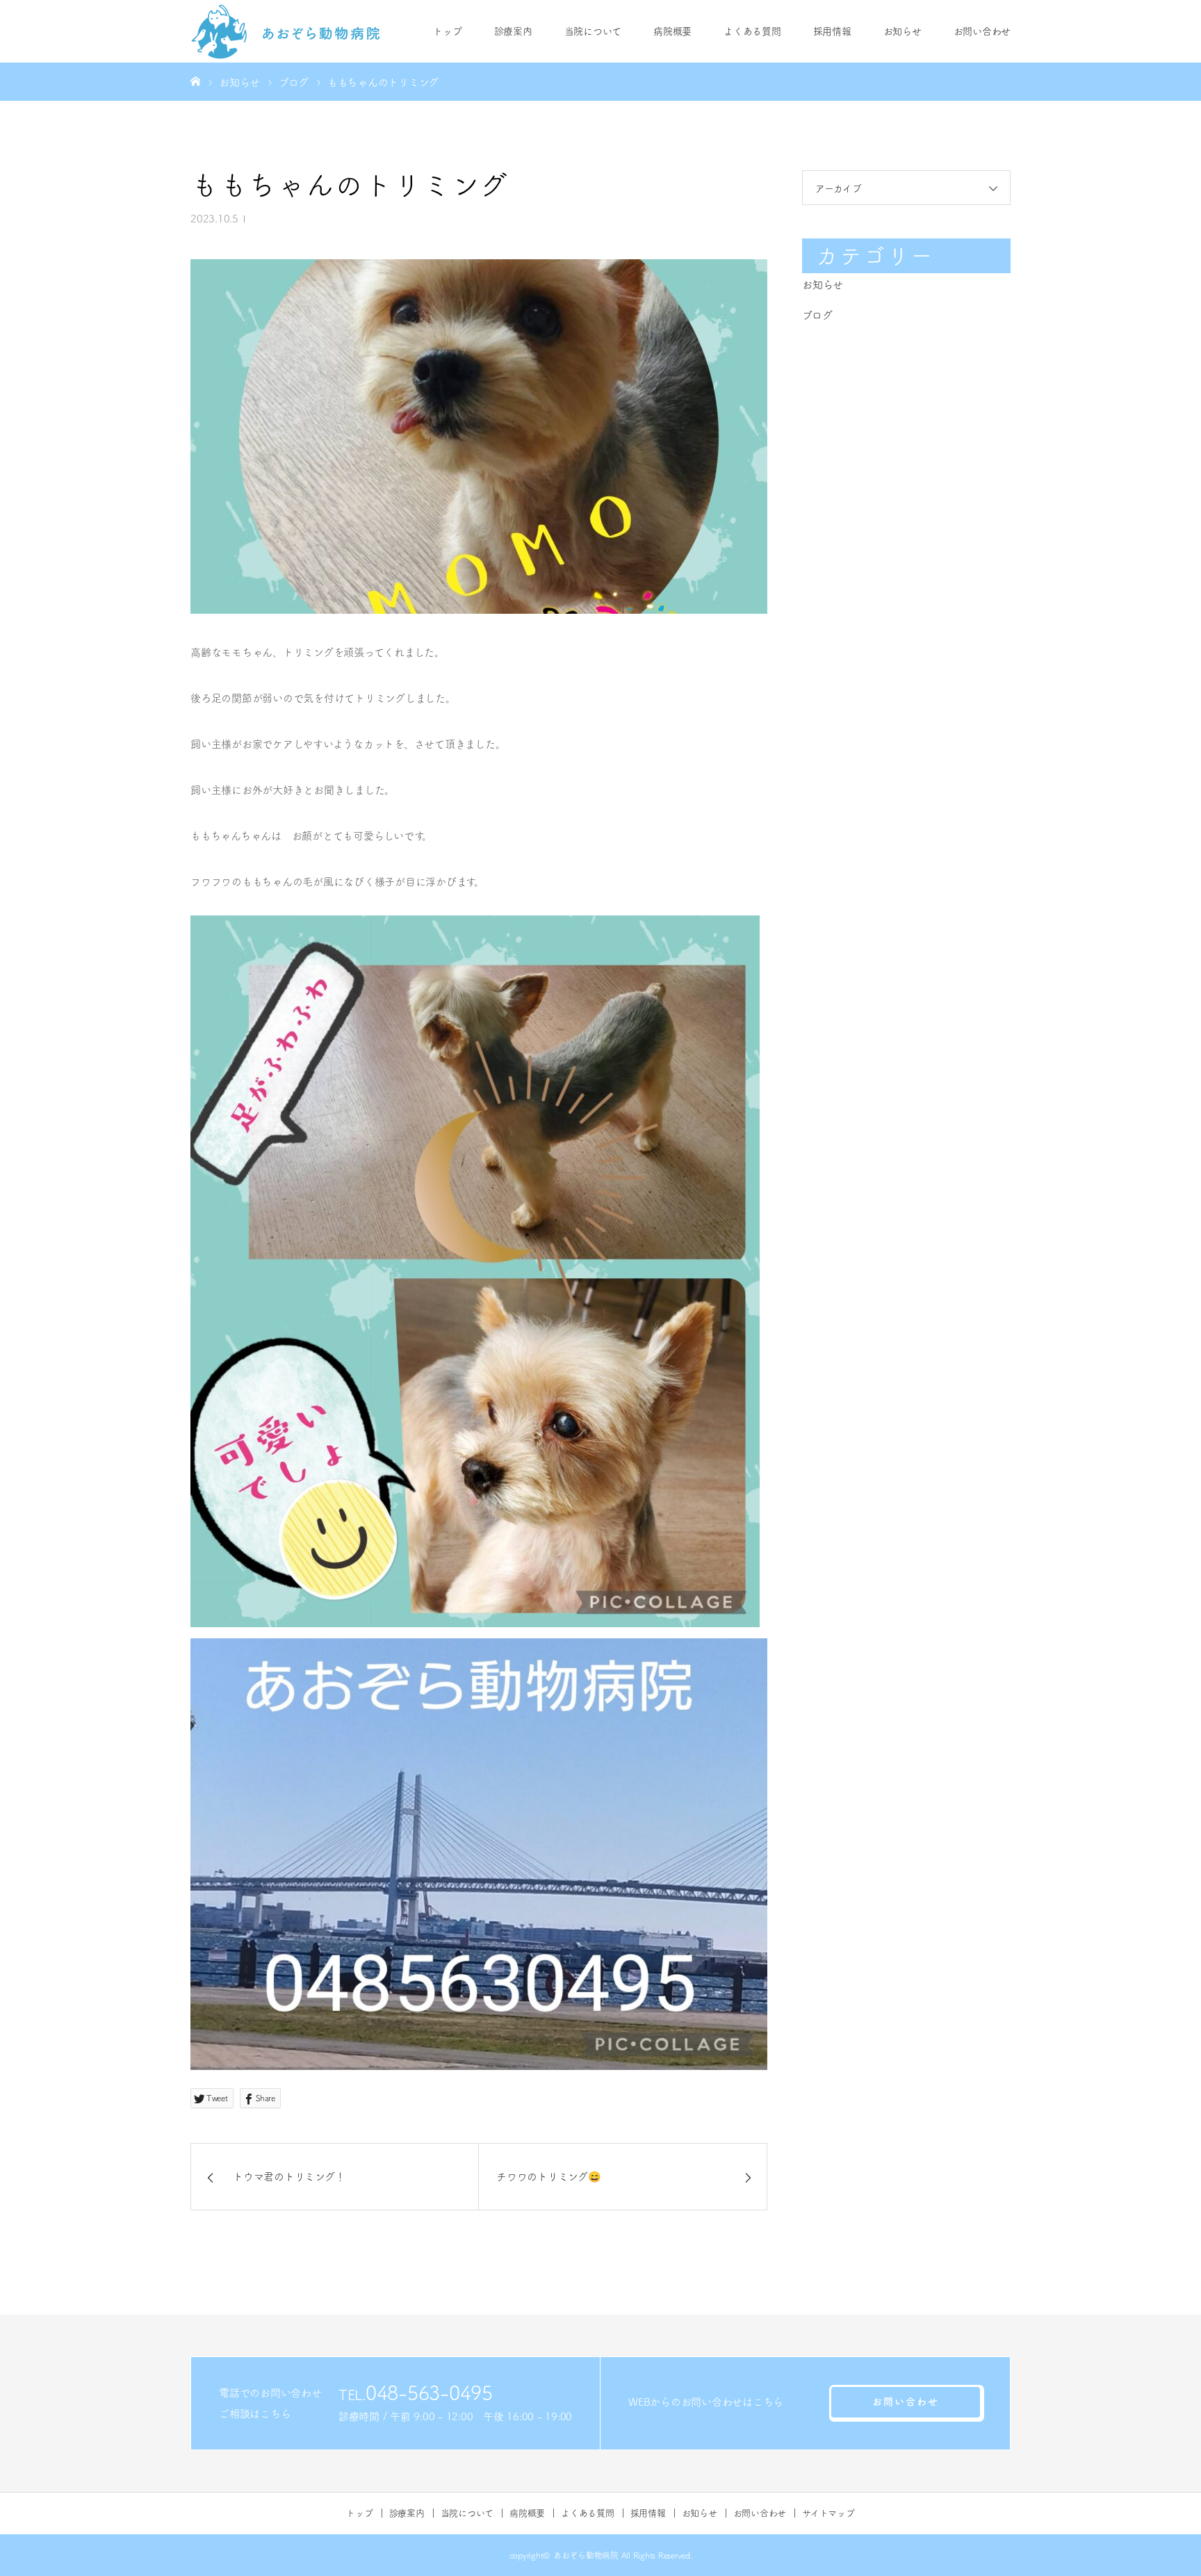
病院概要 (672, 31)
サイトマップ (828, 2513)
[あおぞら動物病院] (286, 31)
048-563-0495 (429, 2392)
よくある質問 (752, 31)
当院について (593, 31)
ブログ (817, 315)
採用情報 (832, 31)
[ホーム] (195, 81)
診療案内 (513, 31)
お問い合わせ (982, 31)
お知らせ (902, 31)
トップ (447, 31)
